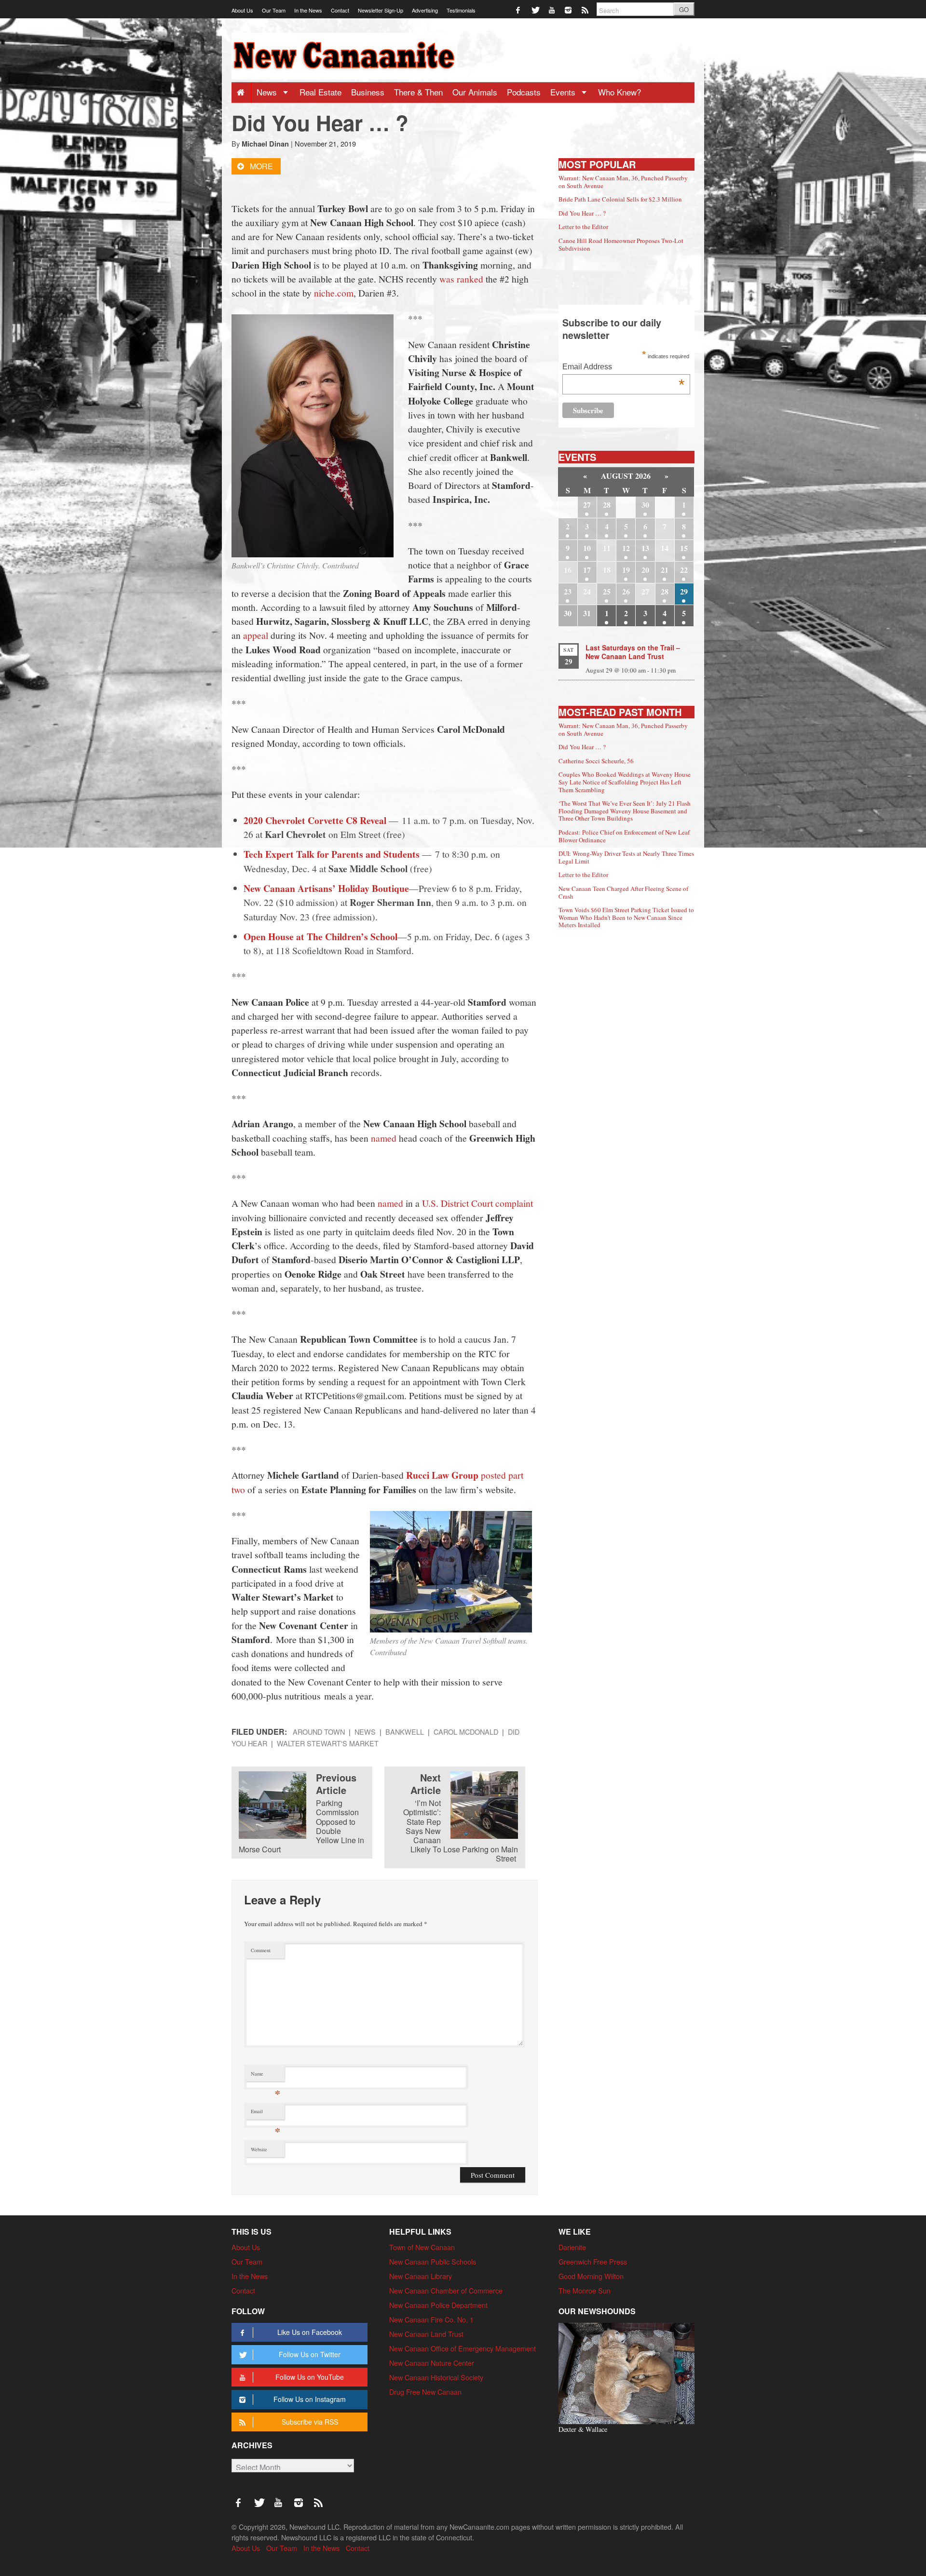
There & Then (418, 92)
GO (684, 9)
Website (259, 2149)
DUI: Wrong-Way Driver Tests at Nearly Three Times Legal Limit (626, 857)
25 (607, 591)
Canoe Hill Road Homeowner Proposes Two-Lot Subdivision (621, 244)
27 (587, 505)
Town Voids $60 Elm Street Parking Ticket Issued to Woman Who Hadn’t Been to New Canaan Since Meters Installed (626, 917)
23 (568, 591)
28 (607, 505)
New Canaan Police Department (438, 2305)
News (268, 92)
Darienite (572, 2247)
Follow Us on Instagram (310, 2399)
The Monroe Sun (585, 2290)
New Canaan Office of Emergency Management (463, 2348)
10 (587, 548)
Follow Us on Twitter (310, 2354)
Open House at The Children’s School (320, 937)
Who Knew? (620, 92)
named (384, 1138)
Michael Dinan (265, 144)
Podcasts (524, 92)
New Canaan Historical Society (436, 2377)
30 (645, 505)
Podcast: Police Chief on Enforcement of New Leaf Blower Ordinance (624, 836)
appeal (256, 635)
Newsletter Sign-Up (381, 10)
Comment (261, 1950)
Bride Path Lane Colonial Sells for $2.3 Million (620, 199)
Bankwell (405, 1732)
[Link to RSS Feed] (586, 9)
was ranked (461, 279)
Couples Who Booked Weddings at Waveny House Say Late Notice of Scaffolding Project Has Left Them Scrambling (625, 782)
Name (266, 2076)
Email (266, 2113)
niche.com (334, 293)
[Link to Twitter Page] (536, 9)
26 (626, 591)
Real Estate (320, 92)
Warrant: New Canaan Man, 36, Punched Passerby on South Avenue (623, 182)
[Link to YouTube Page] (552, 9)
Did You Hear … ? (582, 213)
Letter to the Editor (583, 227)
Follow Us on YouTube (310, 2377)
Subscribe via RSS (310, 2422)
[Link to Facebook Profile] (519, 9)
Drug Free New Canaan (425, 2392)
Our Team (274, 10)
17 (587, 570)
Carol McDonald (466, 1732)
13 (645, 548)
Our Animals (475, 92)
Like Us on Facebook (310, 2332)
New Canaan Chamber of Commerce (446, 2290)
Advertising (425, 10)
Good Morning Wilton (591, 2276)
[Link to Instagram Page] (569, 9)
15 (684, 548)
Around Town (319, 1732)
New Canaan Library (421, 2276)
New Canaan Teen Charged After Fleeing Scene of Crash (623, 892)
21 (665, 570)
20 (645, 570)
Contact (340, 10)
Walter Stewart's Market (328, 1743)
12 (626, 548)
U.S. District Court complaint (477, 1203)
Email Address (623, 368)
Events (564, 92)
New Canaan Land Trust (426, 2334)
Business (368, 92)
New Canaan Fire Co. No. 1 (431, 2319)
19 (626, 570)
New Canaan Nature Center (432, 2363)
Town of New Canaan (422, 2247)
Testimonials (461, 10)
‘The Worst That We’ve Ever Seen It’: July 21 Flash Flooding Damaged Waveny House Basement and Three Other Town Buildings (625, 811)
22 (684, 570)
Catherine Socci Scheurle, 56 (596, 761)
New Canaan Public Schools (433, 2261)
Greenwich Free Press (593, 2261)
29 (684, 591)
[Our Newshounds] (626, 2372)
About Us (242, 10)
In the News (308, 10)
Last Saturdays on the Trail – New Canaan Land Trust (633, 652)
